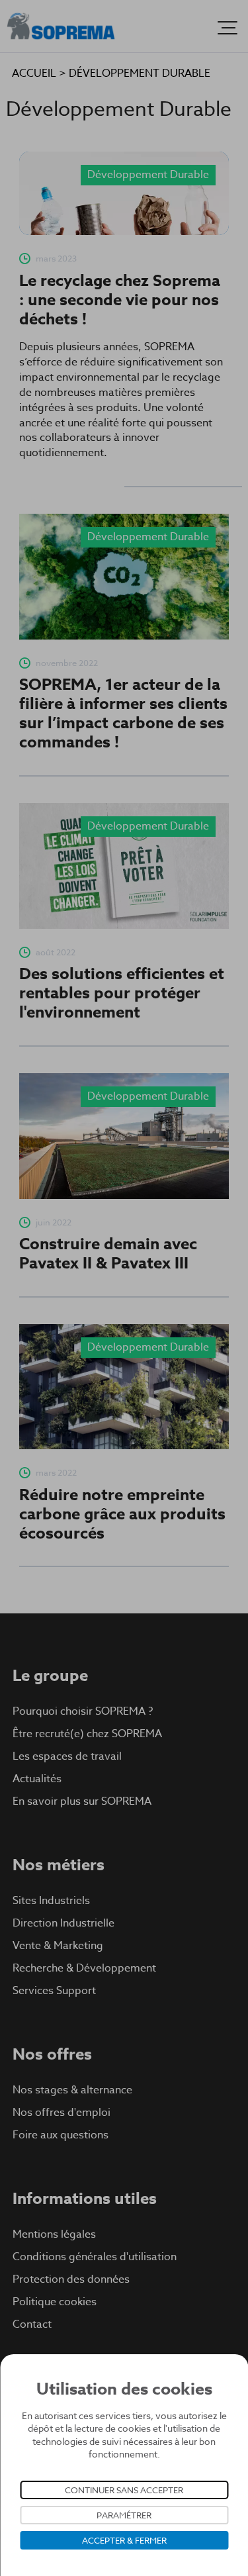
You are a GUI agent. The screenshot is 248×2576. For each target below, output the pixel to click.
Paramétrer (124, 2515)
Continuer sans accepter (124, 2490)
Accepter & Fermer (124, 2540)
